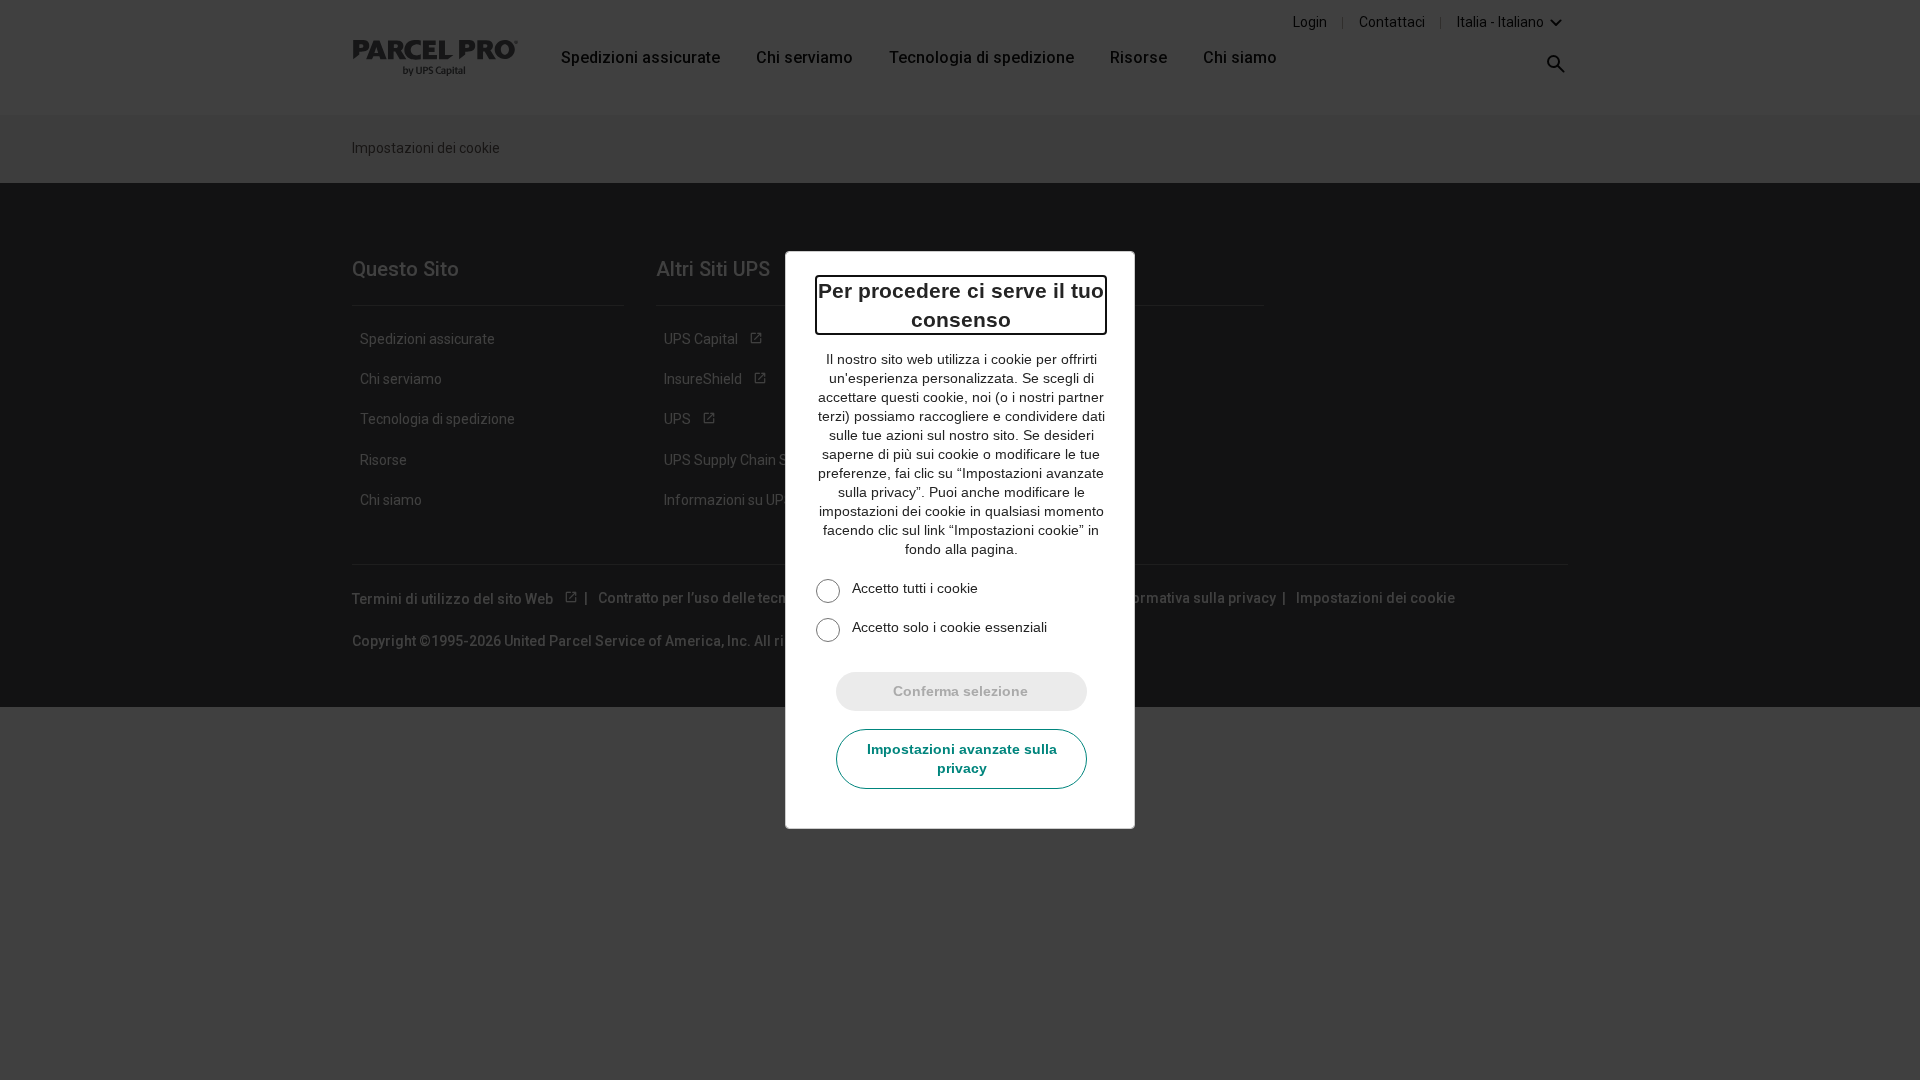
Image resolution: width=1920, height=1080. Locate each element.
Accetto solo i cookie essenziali (949, 627)
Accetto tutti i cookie (915, 588)
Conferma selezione (960, 691)
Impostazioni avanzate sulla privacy (962, 758)
